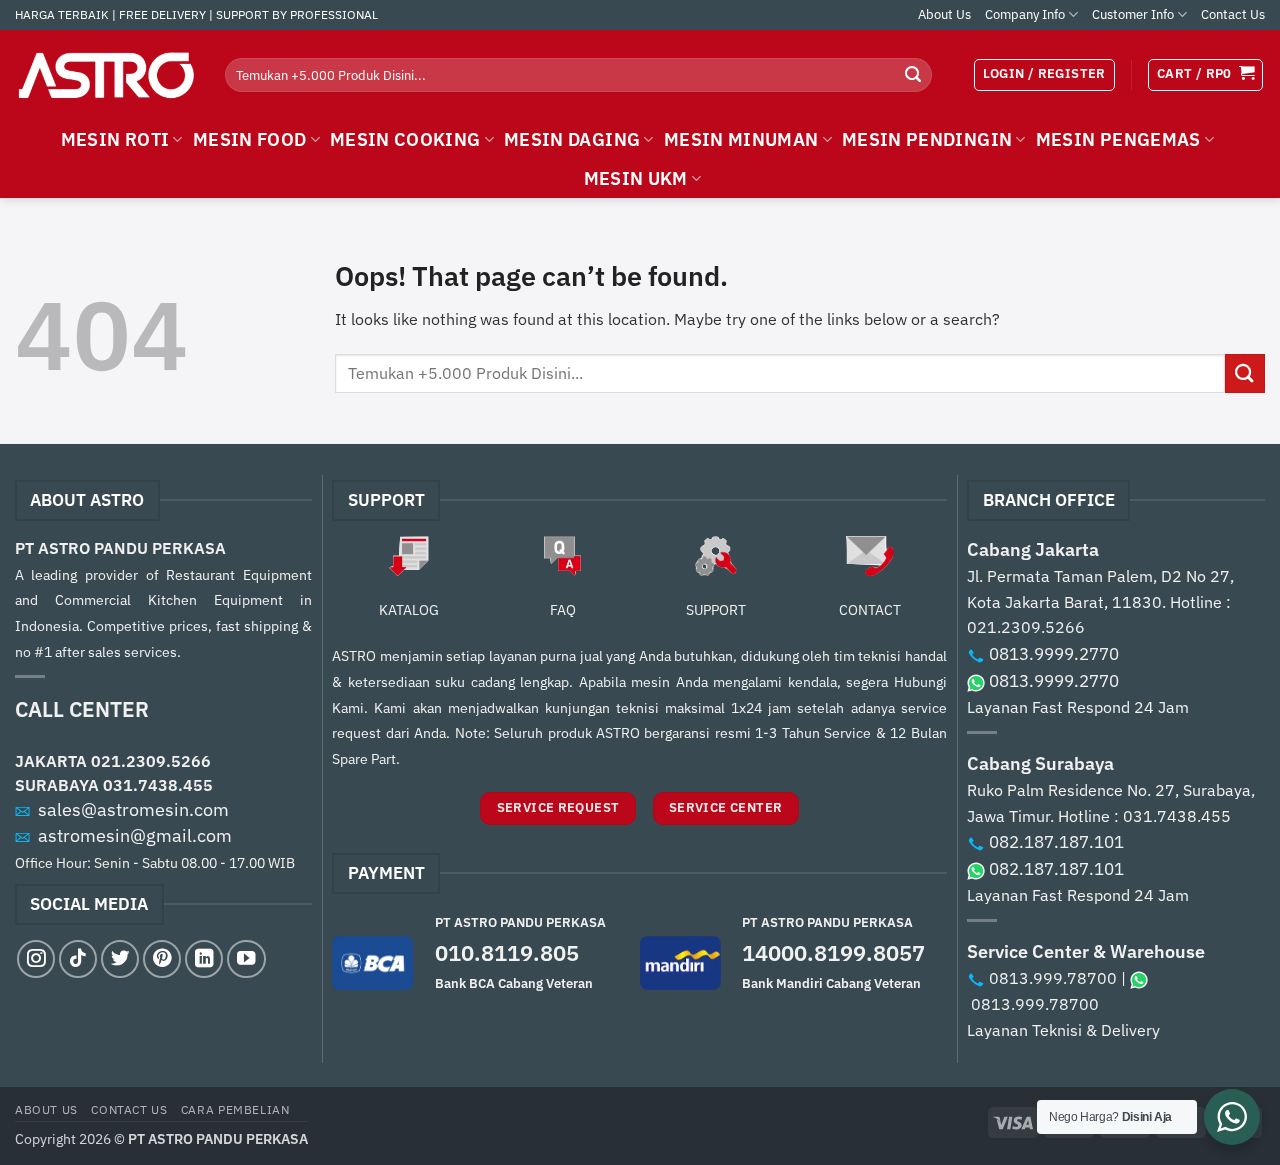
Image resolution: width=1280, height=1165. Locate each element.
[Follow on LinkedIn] (204, 959)
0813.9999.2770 (1054, 654)
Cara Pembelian (235, 1109)
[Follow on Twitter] (120, 959)
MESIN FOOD (250, 139)
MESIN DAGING (572, 139)
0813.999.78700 (1053, 978)
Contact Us (1233, 14)
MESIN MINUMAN (741, 139)
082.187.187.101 (1056, 842)
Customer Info (1133, 14)
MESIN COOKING (405, 139)
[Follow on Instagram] (36, 959)
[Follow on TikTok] (78, 959)
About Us (944, 14)
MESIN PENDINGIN (927, 139)
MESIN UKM (636, 178)
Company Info (1025, 14)
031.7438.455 (158, 785)
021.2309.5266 (151, 761)
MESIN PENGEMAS (1118, 139)
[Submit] (913, 75)
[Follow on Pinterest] (162, 959)
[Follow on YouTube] (246, 959)
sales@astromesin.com (133, 809)
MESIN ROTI (115, 139)
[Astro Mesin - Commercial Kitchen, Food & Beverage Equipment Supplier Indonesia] (105, 75)
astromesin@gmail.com (135, 835)
